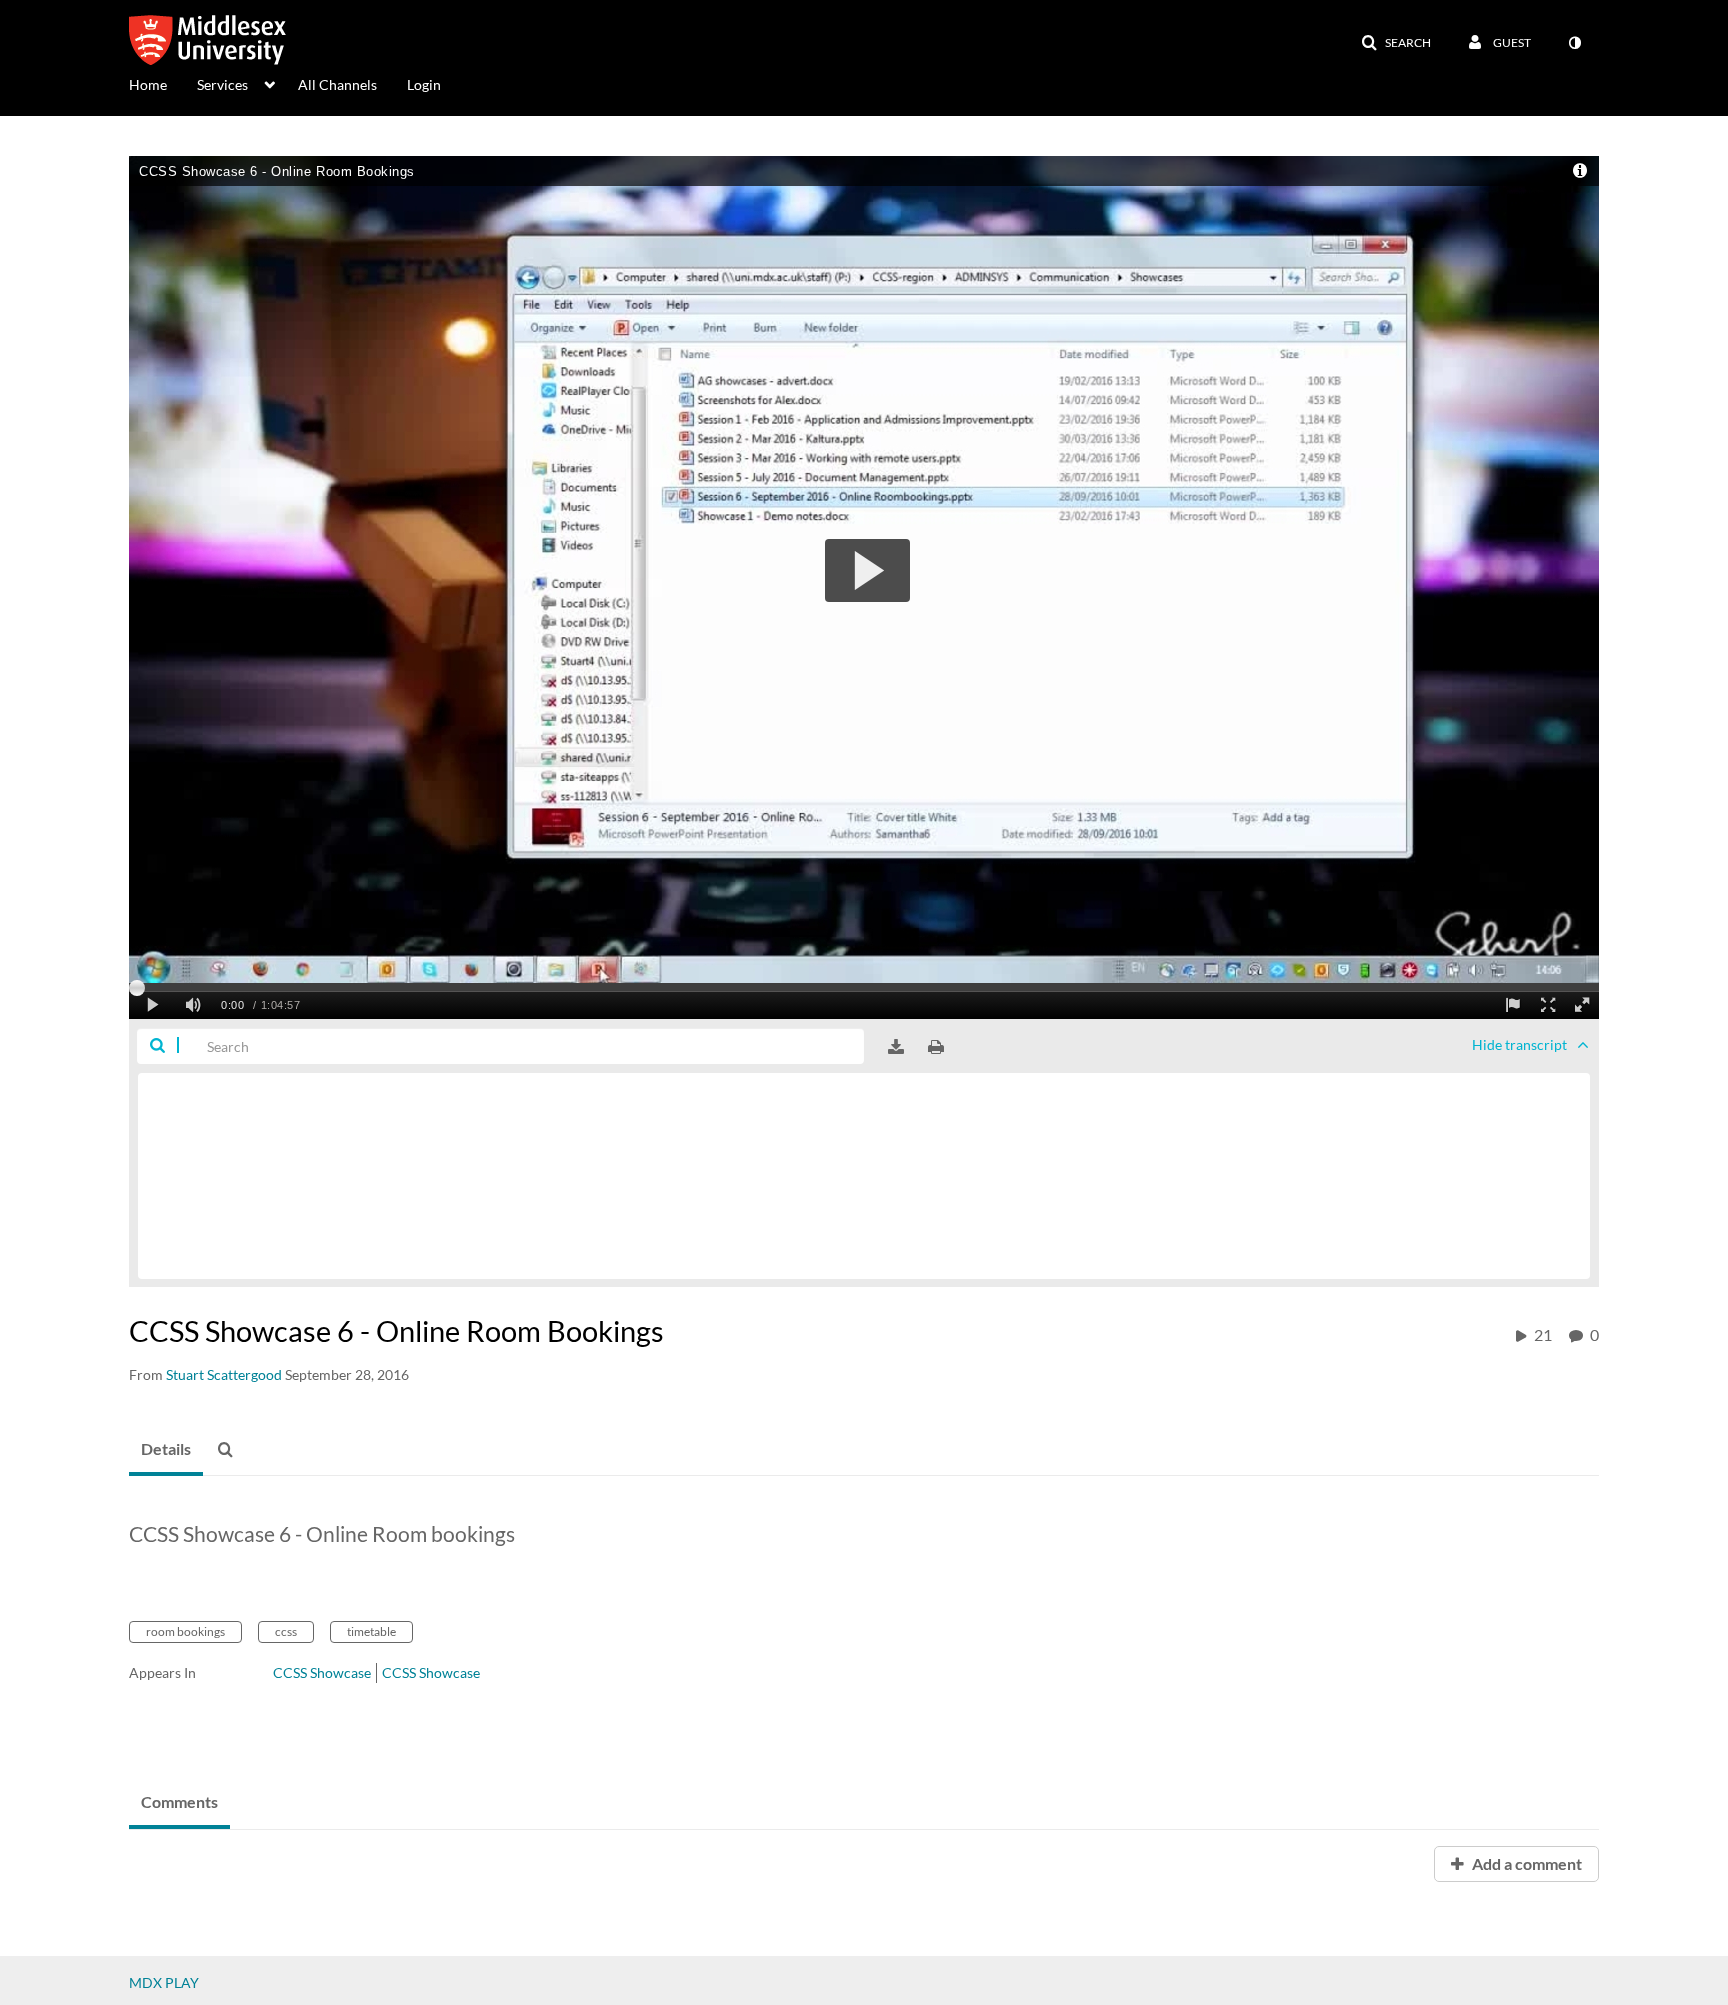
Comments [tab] (179, 1801)
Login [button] (424, 84)
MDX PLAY (164, 1982)
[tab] (166, 1450)
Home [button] (148, 84)
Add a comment (1525, 1863)
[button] (1396, 43)
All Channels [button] (337, 84)
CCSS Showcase (322, 1672)
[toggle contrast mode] (1574, 43)
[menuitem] (163, 83)
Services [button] (222, 84)
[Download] (896, 1047)
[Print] (936, 1047)
